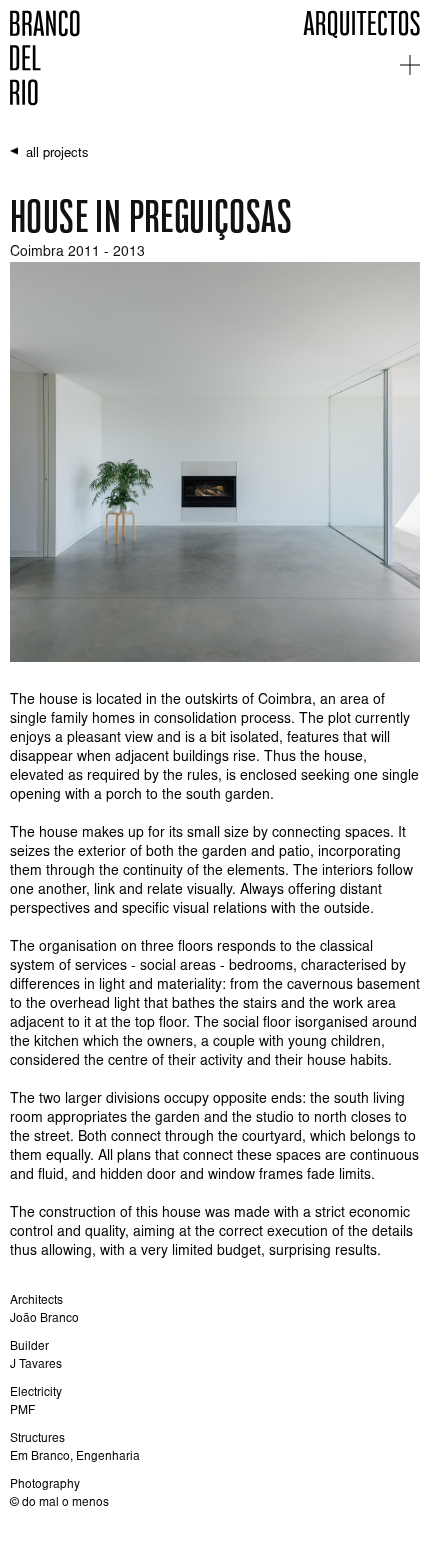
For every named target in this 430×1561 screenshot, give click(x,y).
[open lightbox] (215, 462)
